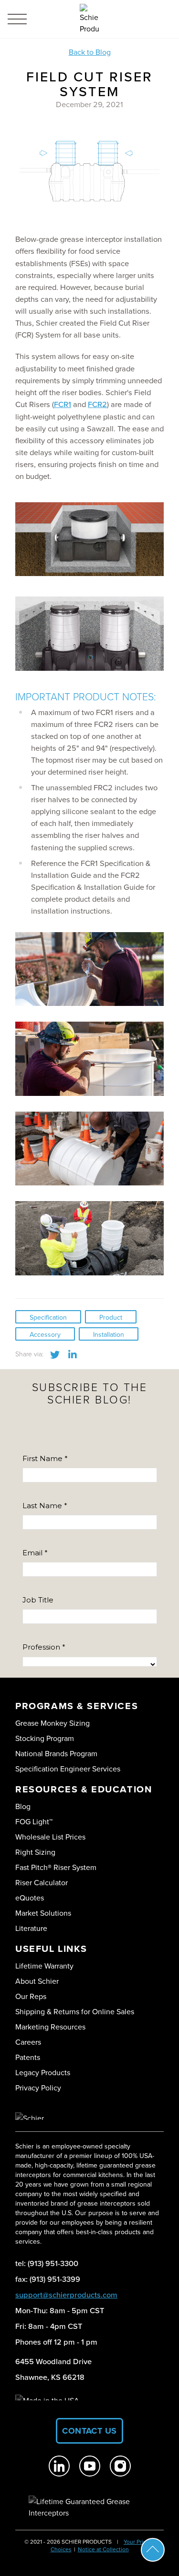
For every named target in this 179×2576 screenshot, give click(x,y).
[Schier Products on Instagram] (120, 2466)
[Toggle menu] (17, 19)
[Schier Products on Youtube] (90, 2466)
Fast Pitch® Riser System (56, 1867)
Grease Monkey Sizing (53, 1723)
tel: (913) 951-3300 (47, 2263)
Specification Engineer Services (68, 1769)
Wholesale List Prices (50, 1837)
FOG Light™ (34, 1821)
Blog (23, 1806)
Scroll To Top (153, 2550)
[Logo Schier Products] (89, 19)
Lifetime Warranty (44, 1966)
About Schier (37, 1981)
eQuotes (30, 1898)
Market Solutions (43, 1913)
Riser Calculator (42, 1882)
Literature (31, 1928)
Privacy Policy (38, 2088)
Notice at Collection (103, 2549)
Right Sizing (35, 1852)
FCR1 (63, 404)
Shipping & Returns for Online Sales (75, 2011)
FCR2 (97, 404)
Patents (28, 2057)
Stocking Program (45, 1738)
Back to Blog (90, 52)
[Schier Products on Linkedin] (59, 2466)
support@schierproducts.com (66, 2295)
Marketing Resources (50, 2027)
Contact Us (89, 2431)
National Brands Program (56, 1753)
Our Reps (31, 1996)
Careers (28, 2042)
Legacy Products (43, 2072)
